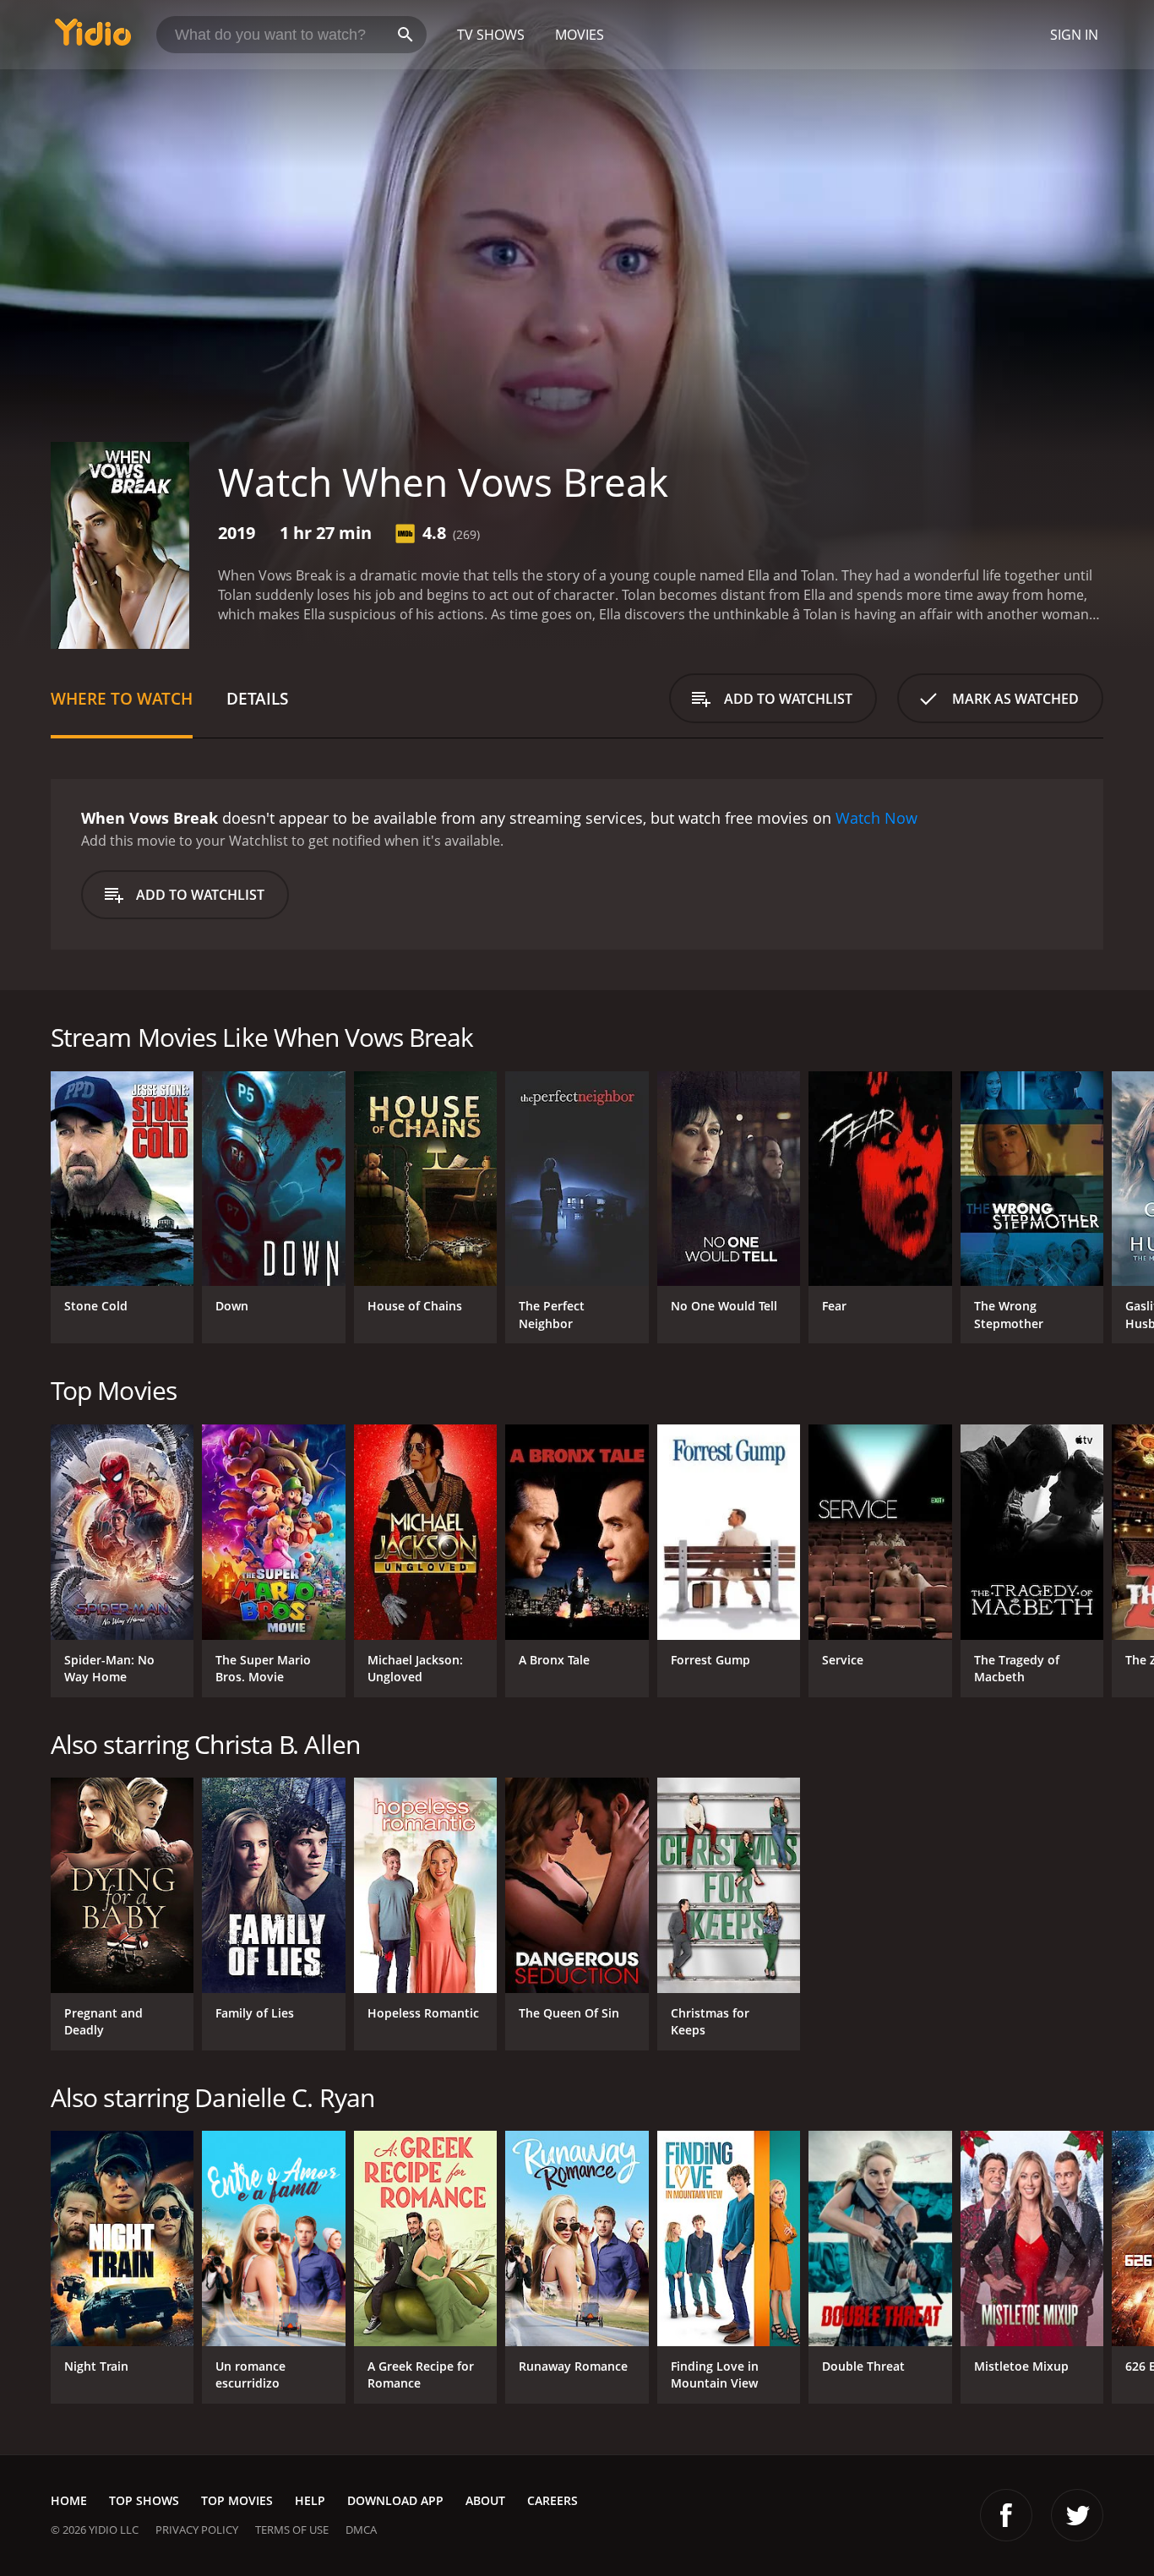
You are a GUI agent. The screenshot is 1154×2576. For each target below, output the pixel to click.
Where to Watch (122, 698)
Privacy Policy (197, 2530)
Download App (395, 2500)
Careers (553, 2500)
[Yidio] (93, 38)
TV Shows (491, 35)
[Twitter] (1077, 2515)
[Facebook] (1006, 2515)
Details (257, 698)
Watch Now (876, 818)
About (485, 2500)
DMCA (361, 2530)
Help (310, 2500)
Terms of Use (292, 2530)
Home (69, 2500)
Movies (580, 35)
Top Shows (144, 2500)
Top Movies (237, 2500)
